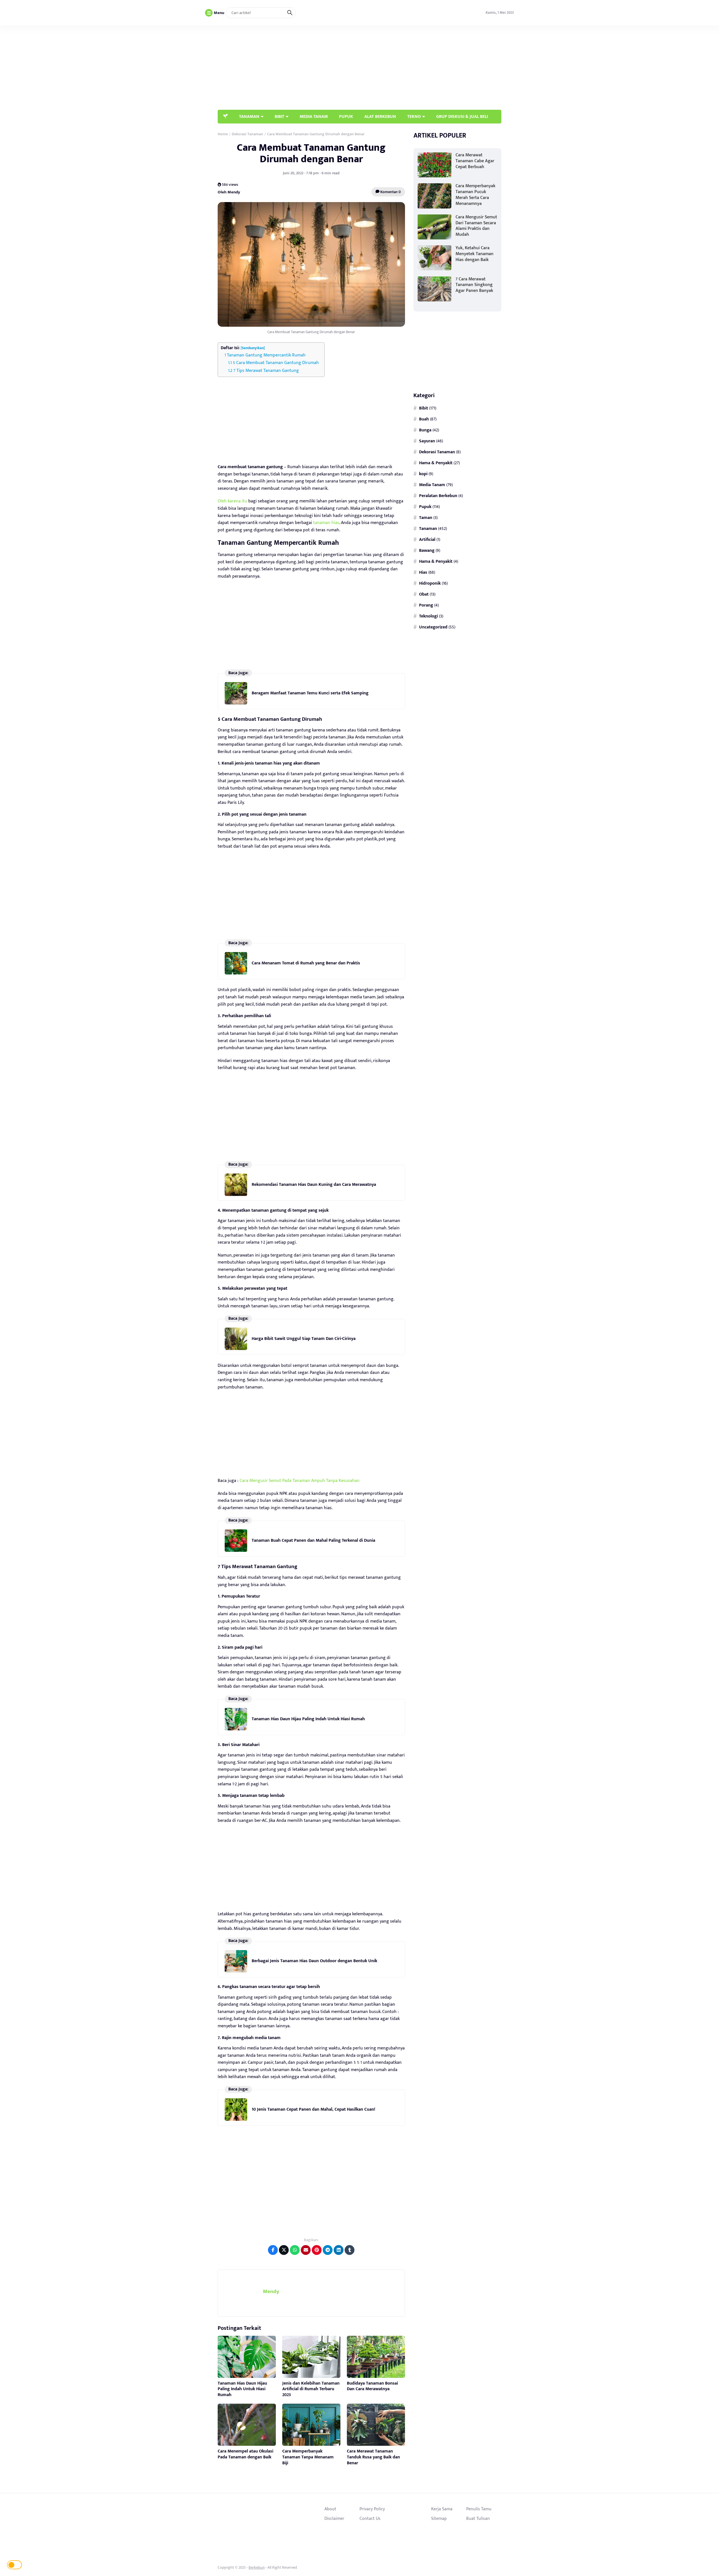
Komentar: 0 (390, 192)
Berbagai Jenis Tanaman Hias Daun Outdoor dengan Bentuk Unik (314, 1961)
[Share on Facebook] (273, 2250)
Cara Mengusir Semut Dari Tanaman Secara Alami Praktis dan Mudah (476, 226)
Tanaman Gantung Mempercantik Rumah (266, 355)
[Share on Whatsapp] (295, 2250)
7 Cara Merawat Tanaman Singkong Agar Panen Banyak (474, 285)
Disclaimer (334, 2518)
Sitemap (439, 2518)
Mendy (271, 2292)
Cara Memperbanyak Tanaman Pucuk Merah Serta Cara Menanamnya (475, 195)
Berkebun (257, 2567)
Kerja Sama (442, 2509)
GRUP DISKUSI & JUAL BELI (462, 116)
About (330, 2509)
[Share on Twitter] (284, 2250)
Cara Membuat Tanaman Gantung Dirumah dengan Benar (311, 153)
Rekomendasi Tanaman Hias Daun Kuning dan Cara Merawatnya (314, 1185)
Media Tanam (432, 484)
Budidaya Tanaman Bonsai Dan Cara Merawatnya (372, 2386)
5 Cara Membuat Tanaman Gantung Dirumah (276, 363)
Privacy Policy (372, 2509)
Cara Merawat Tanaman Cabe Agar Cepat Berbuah (475, 161)
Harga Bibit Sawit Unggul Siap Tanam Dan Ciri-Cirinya (304, 1339)
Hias (423, 572)
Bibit (424, 408)
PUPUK (346, 116)
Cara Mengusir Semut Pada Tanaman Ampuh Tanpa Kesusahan (300, 1481)
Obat (424, 594)
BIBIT (279, 116)
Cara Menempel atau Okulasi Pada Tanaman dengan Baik (245, 2454)
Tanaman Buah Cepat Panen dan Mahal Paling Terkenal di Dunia (313, 1540)
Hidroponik (430, 583)
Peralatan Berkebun (438, 495)
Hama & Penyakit (436, 463)
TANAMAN (249, 116)
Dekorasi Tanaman (437, 452)
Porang (426, 605)
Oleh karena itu (232, 501)
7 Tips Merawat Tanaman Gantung (266, 371)
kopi (423, 473)
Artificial (427, 539)
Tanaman (428, 528)
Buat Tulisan (478, 2518)
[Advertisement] (399, 68)
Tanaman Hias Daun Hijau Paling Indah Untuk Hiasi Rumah (308, 1719)
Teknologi (428, 616)
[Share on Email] (306, 2250)
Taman (426, 517)
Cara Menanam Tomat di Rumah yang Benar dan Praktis (306, 963)
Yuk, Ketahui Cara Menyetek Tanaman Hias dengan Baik (475, 254)
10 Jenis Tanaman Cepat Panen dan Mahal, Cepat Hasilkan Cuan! (313, 2109)
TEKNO (414, 116)
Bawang (427, 550)
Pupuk (425, 506)
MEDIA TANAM (314, 116)
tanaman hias (326, 523)
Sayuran (427, 441)
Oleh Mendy (229, 192)
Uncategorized (433, 627)
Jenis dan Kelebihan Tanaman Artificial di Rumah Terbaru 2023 (311, 2389)
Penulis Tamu (479, 2509)
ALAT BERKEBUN (380, 116)
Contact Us (370, 2518)
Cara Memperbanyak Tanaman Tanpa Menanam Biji (308, 2457)
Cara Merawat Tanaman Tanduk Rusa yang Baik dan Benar (373, 2457)
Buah (424, 419)
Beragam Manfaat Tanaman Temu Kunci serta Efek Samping (310, 693)
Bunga (425, 430)
